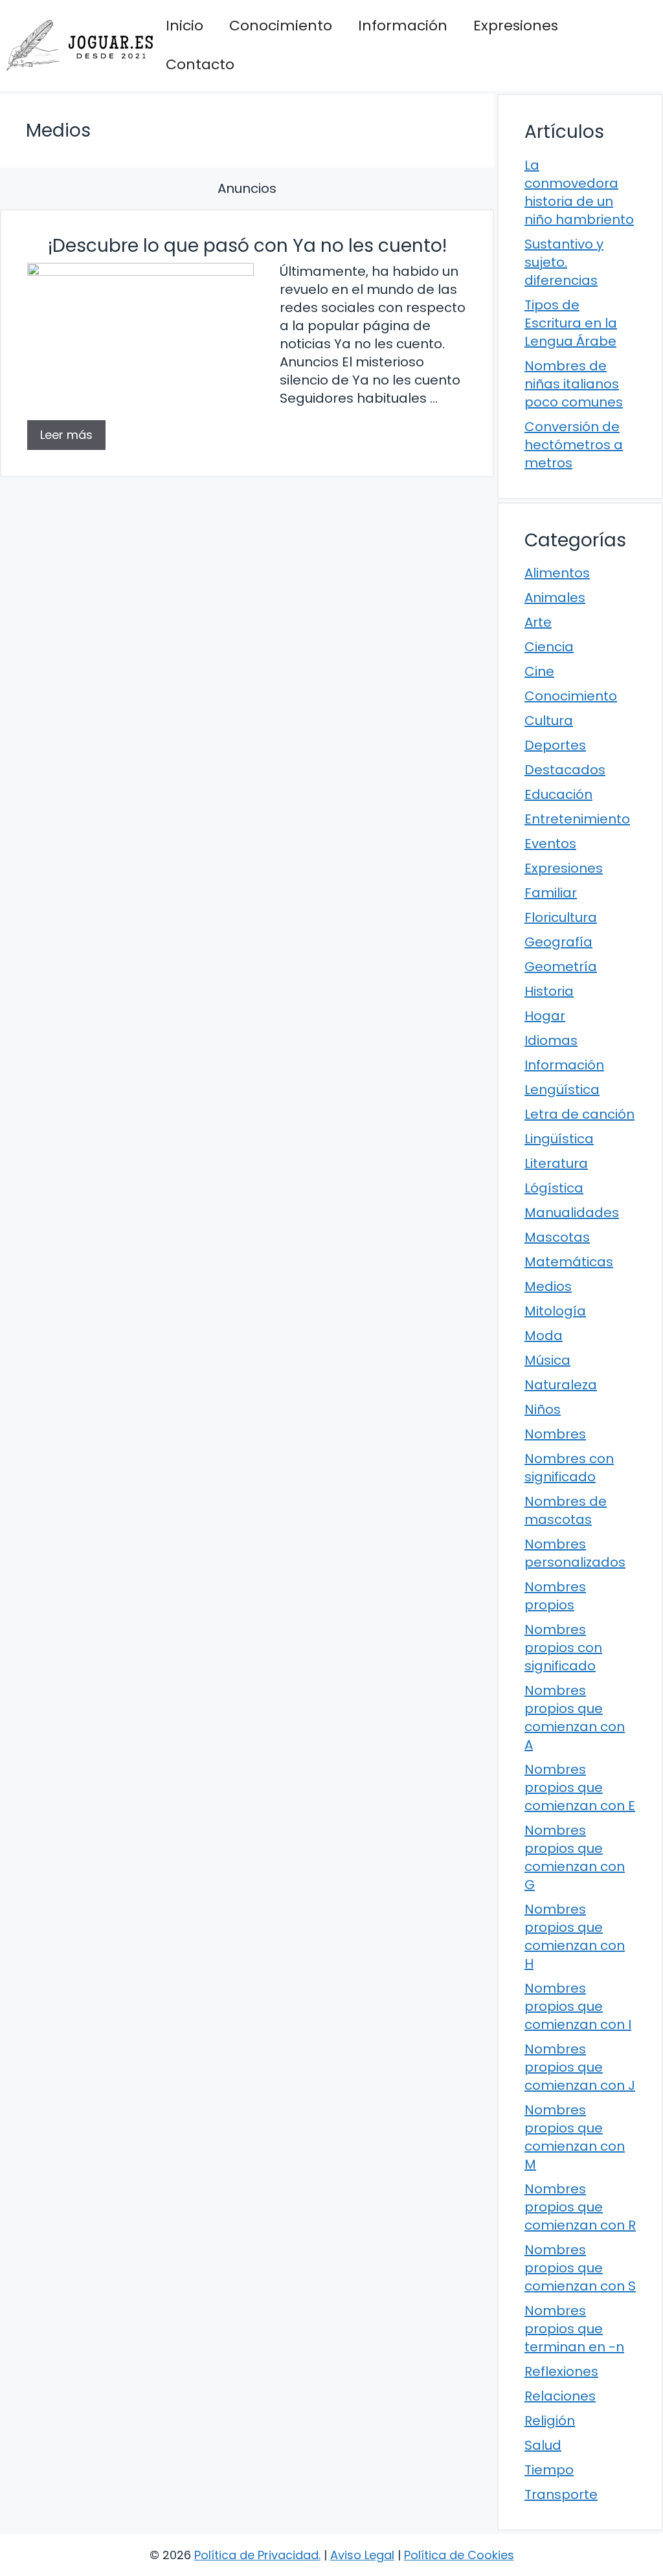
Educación (558, 794)
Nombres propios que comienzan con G (575, 1857)
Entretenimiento (577, 819)
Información (403, 26)
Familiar (551, 893)
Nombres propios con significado (563, 1648)
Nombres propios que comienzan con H (575, 1936)
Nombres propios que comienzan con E (580, 1787)
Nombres (555, 1434)
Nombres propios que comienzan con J (580, 2067)
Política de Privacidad (256, 2555)
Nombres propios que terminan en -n (574, 2329)
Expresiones (516, 26)
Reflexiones (561, 2371)
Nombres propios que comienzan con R (580, 2207)
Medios (548, 1286)
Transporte (561, 2494)
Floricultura (561, 917)
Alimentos (557, 573)
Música (547, 1360)
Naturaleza (561, 1385)
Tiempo (549, 2470)
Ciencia (549, 647)
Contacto (200, 64)
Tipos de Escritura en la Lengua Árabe (571, 323)
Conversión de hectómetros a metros (574, 445)
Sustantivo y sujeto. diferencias (564, 262)
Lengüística (562, 1090)
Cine (539, 671)
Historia (549, 991)
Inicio (185, 26)
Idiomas (551, 1040)
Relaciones (560, 2396)
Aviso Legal (362, 2555)
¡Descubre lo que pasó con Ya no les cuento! (247, 246)
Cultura (549, 721)
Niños (543, 1409)
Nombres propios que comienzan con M (575, 2137)
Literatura (556, 1163)
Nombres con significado (569, 1468)
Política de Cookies (459, 2555)
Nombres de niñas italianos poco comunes (574, 384)
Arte (538, 622)
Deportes (555, 745)
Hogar (545, 1016)
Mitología (555, 1311)
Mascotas (557, 1237)
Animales (555, 598)
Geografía (558, 942)
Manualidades (572, 1213)
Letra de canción (579, 1114)
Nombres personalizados (575, 1553)
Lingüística (559, 1139)
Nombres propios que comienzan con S (580, 2268)
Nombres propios (555, 1596)
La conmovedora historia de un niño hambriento (579, 192)
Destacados (565, 770)
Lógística (554, 1188)
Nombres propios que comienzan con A (575, 1718)
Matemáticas (569, 1262)
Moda (544, 1336)
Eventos (550, 844)
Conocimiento (281, 26)
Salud (543, 2445)
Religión (550, 2421)
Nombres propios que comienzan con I (578, 2006)
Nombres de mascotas (566, 1510)
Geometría (561, 967)
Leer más (66, 435)
